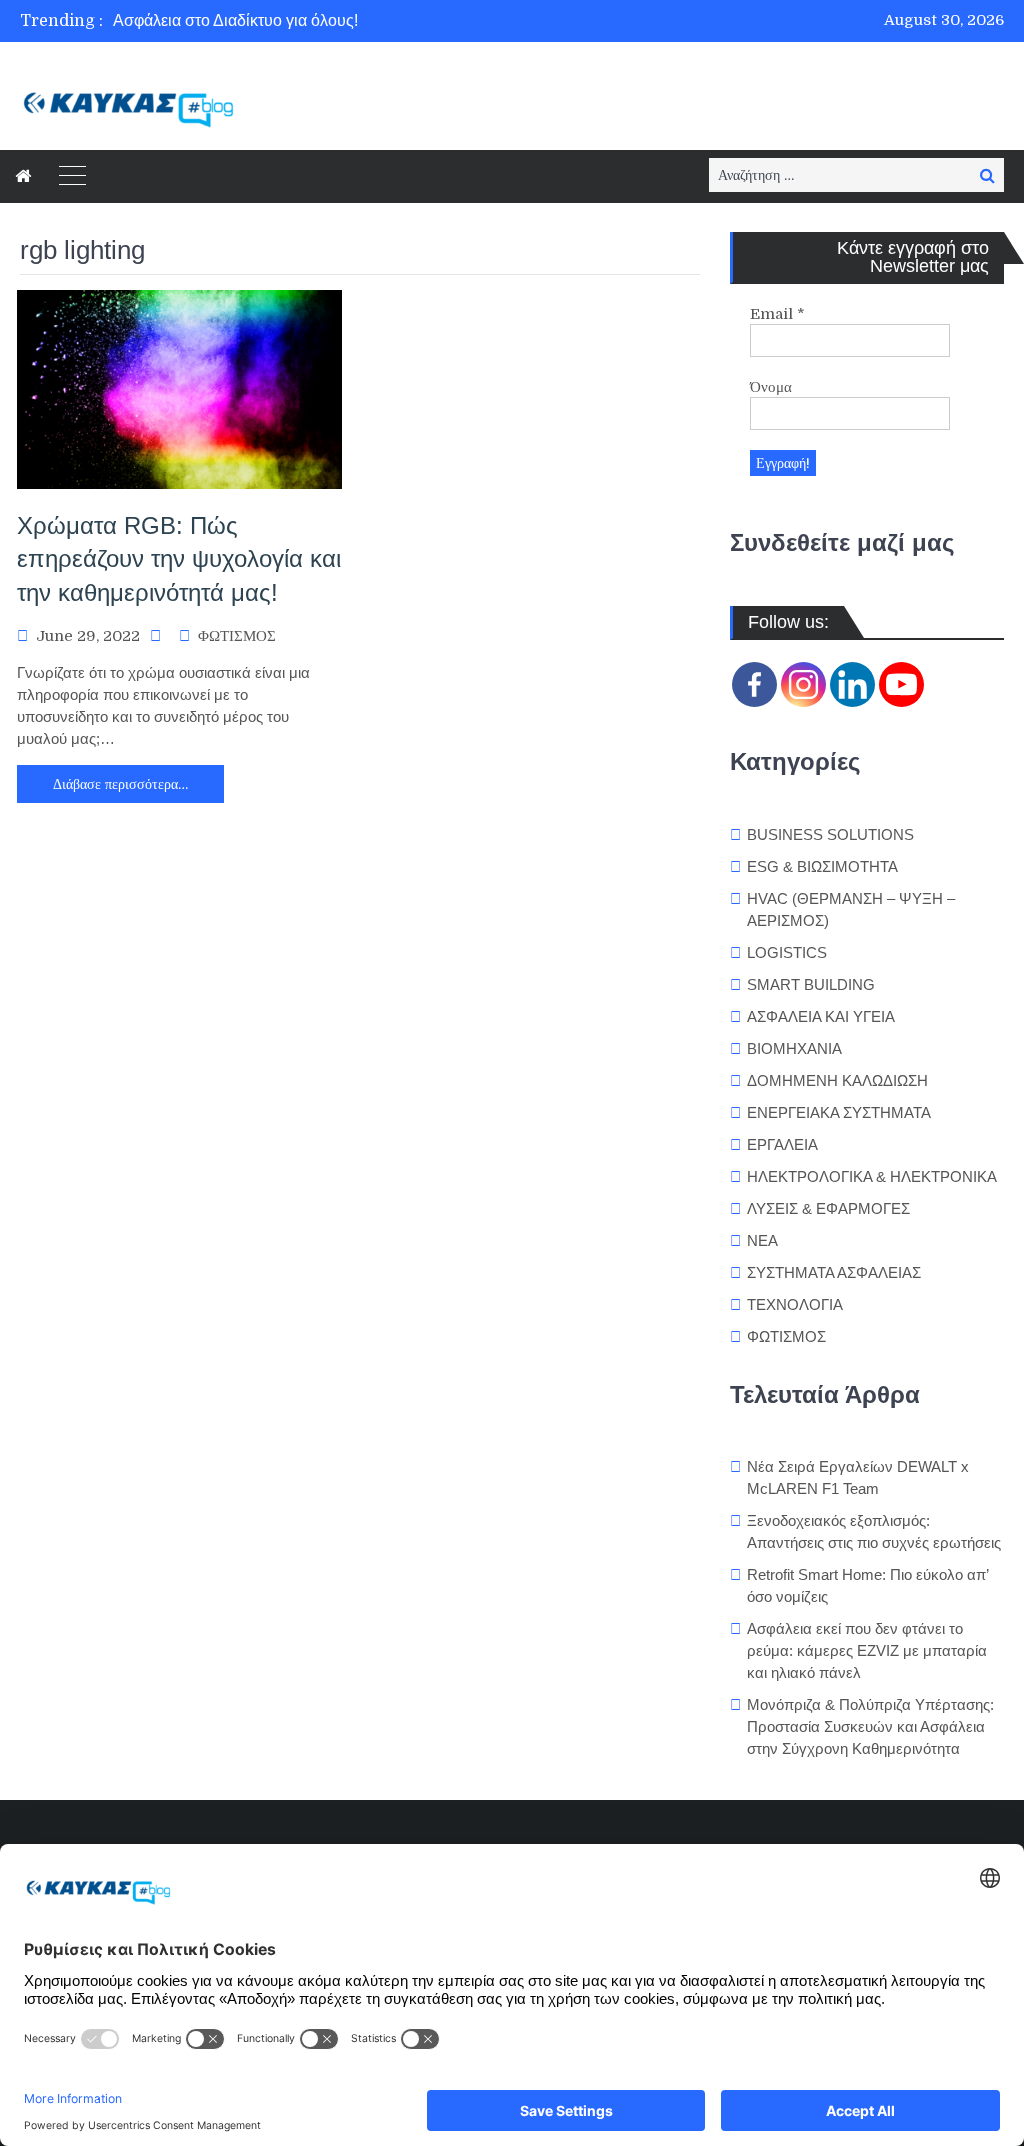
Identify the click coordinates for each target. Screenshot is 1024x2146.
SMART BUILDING (811, 984)
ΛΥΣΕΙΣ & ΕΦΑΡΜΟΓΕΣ (828, 1208)
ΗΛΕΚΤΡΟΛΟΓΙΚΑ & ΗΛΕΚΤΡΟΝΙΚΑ (872, 1176)
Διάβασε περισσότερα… (120, 784)
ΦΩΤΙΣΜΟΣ (237, 636)
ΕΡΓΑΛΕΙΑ (782, 1144)
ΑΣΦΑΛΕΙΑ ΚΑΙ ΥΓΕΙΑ (821, 1016)
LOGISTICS (787, 952)
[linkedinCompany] (852, 684)
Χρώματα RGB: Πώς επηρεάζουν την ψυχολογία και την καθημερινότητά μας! (179, 559)
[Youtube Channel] (901, 684)
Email (777, 314)
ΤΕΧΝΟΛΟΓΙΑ (795, 1304)
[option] (362, 21)
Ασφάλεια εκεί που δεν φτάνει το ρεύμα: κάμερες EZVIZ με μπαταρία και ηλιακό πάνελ (867, 1650)
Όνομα (771, 387)
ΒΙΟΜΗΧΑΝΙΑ (794, 1048)
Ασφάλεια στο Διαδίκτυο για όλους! (235, 20)
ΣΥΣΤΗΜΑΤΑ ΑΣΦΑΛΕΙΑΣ (834, 1272)
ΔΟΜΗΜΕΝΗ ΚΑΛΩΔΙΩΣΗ (837, 1080)
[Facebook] (754, 684)
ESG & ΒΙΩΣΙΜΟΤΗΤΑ (822, 866)
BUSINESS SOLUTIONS (830, 834)
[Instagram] (803, 684)
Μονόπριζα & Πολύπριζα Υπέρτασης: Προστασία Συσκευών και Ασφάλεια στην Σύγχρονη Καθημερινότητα (870, 1726)
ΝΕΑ (762, 1240)
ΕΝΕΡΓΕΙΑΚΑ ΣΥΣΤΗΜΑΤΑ (839, 1112)
